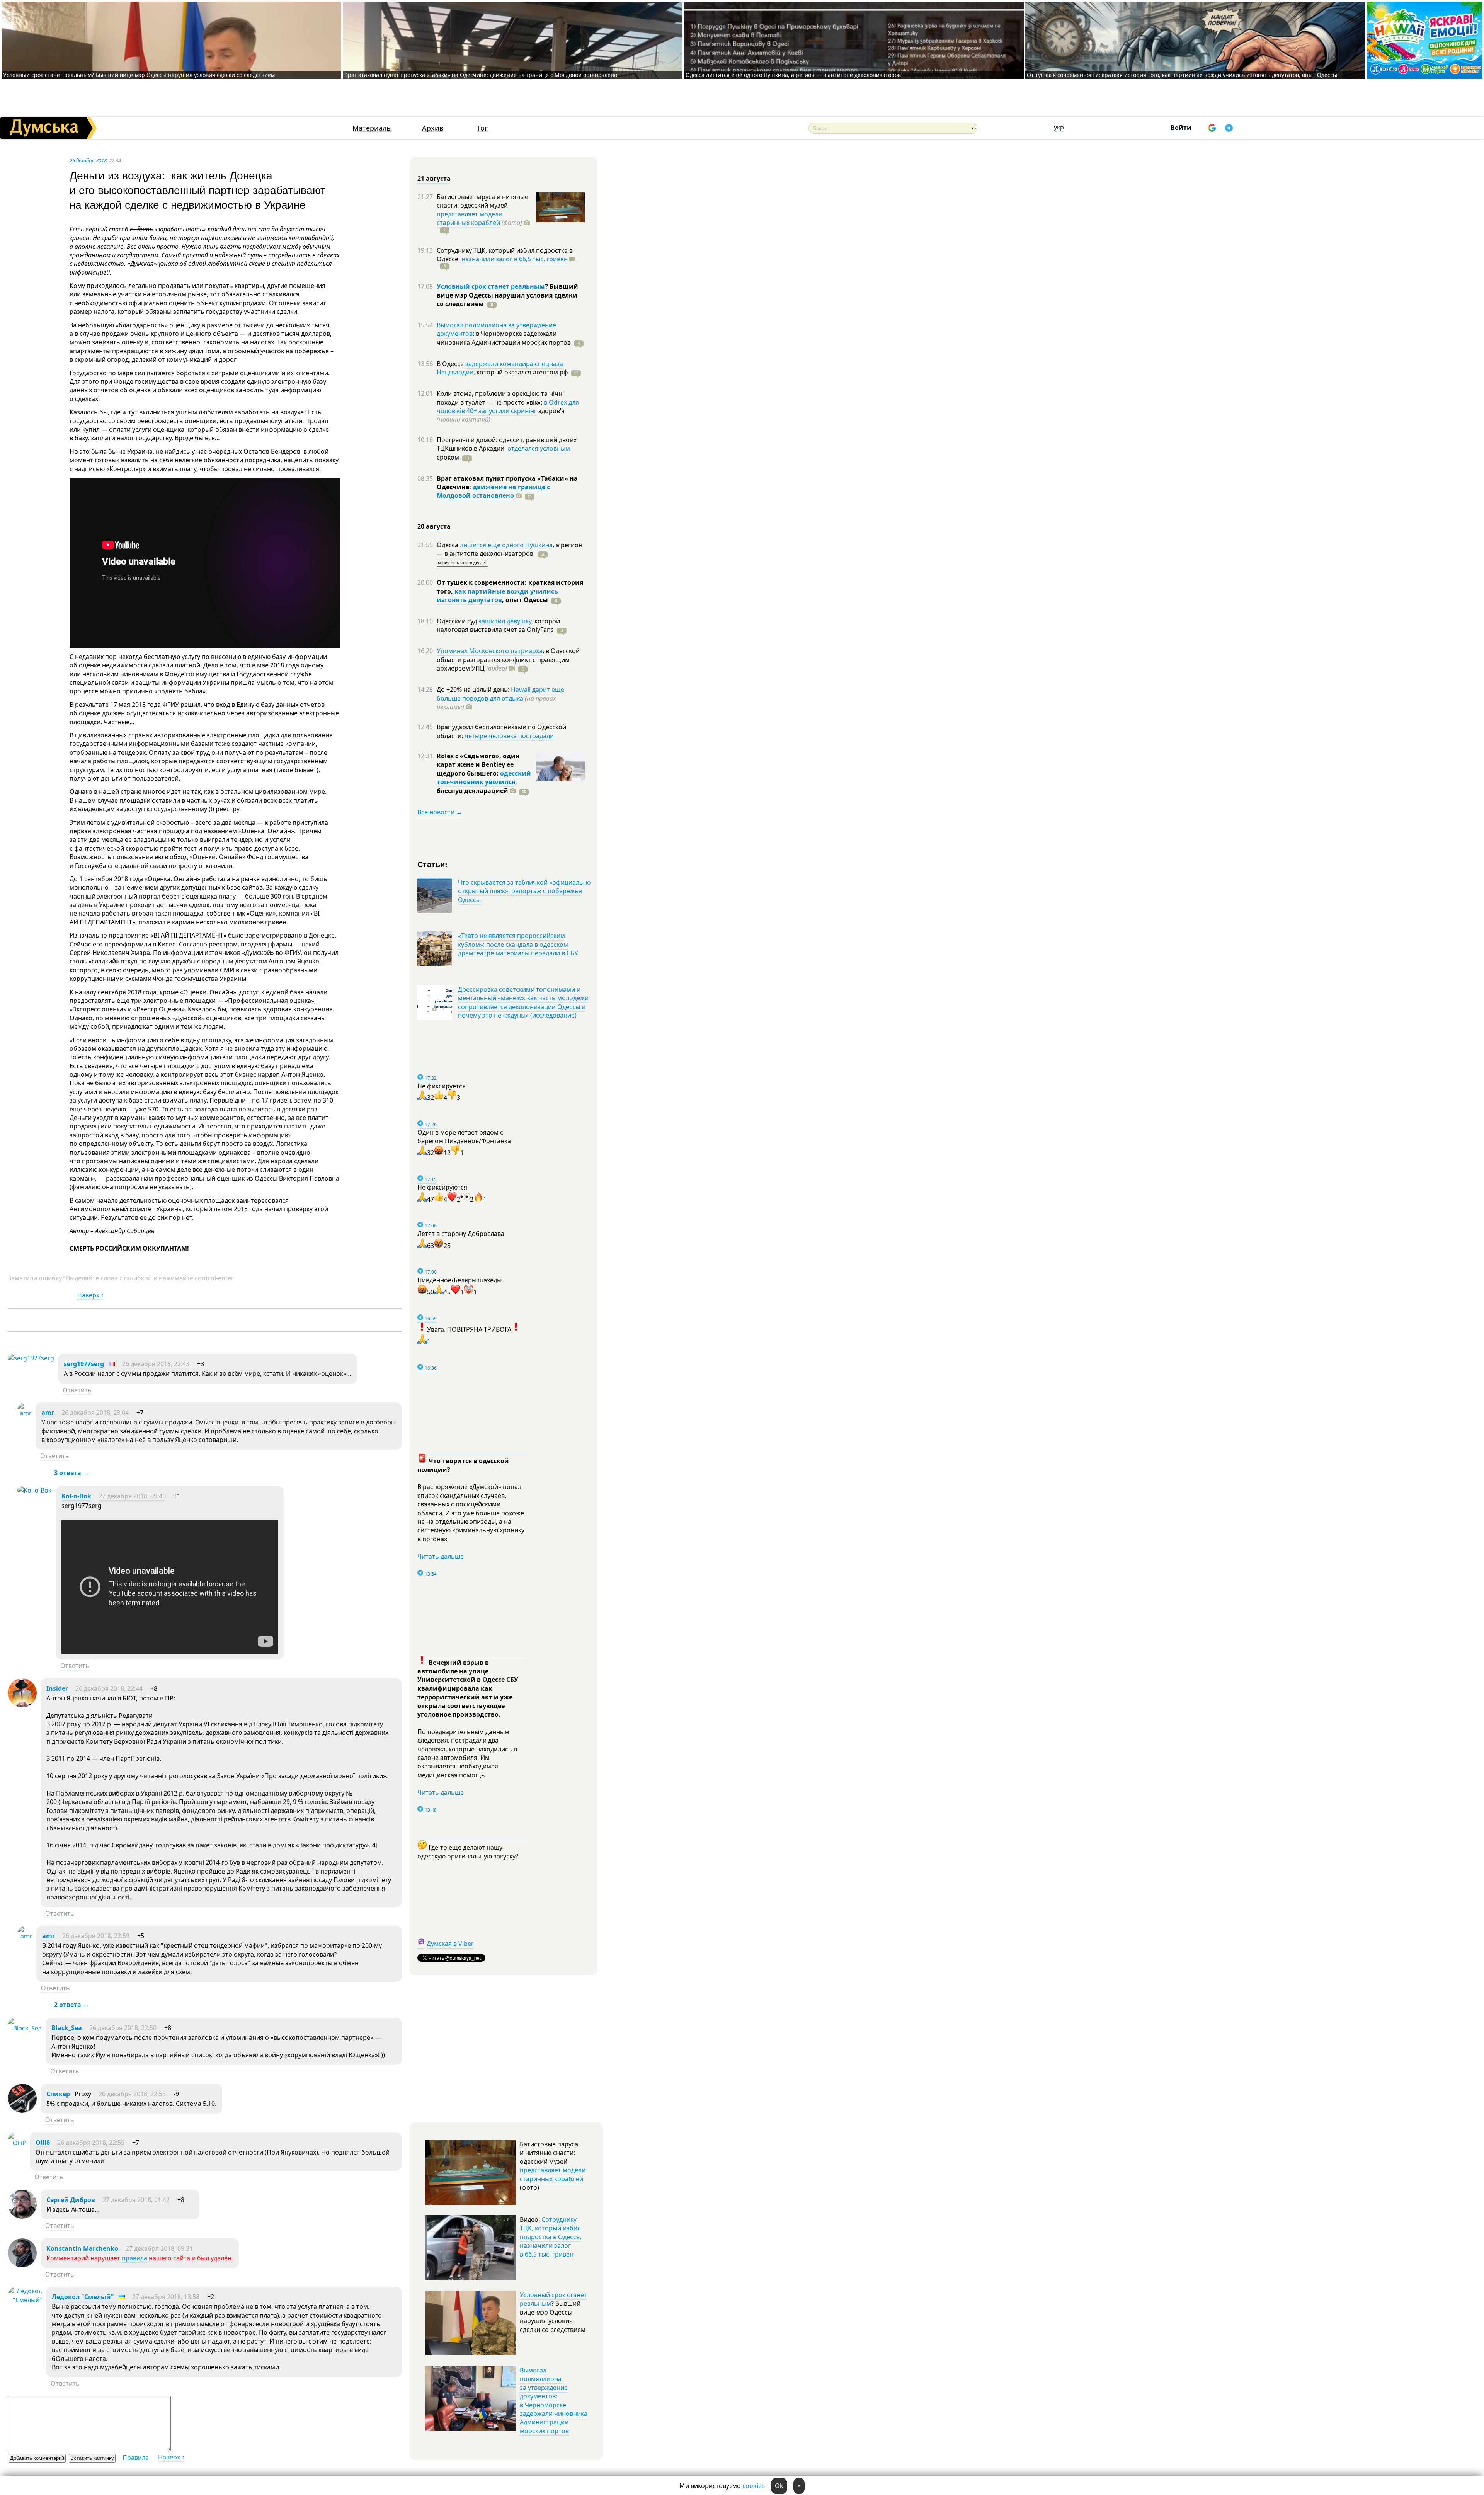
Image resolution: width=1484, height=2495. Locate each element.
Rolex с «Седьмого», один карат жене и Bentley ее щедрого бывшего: (478, 765)
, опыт (525, 600)
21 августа (434, 179)
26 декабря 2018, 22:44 (109, 1688)
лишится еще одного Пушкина (506, 545)
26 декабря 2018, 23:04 (95, 1413)
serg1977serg (84, 1364)
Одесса (448, 545)
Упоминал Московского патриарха (490, 651)
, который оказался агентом (521, 372)
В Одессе (451, 364)
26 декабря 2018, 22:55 (132, 2094)
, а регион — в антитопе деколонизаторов (510, 549)
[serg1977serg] (31, 1358)
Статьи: (433, 864)
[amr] (25, 1413)
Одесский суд (458, 621)
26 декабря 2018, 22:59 (96, 1936)
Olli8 (43, 2143)
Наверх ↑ (91, 1295)
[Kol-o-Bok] (35, 1490)
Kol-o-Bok (76, 1496)
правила (134, 2258)
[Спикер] (22, 2110)
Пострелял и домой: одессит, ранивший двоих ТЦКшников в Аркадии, (507, 444)
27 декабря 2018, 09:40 (132, 1496)
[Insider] (22, 1705)
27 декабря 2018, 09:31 (159, 2248)
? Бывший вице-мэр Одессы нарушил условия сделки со (507, 295)
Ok (779, 2486)
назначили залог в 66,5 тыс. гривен (515, 259)
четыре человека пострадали (509, 736)
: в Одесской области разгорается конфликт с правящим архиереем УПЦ (508, 659)
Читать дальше (441, 1556)
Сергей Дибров (71, 2200)
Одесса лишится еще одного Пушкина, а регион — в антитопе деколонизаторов (793, 75)
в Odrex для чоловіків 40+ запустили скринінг (508, 407)
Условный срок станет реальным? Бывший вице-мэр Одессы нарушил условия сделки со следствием (139, 75)
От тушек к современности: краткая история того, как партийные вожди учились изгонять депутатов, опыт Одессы (1182, 75)
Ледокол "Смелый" (83, 2297)
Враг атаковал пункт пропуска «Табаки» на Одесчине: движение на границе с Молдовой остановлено (481, 75)
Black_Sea (67, 2028)
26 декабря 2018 (88, 160)
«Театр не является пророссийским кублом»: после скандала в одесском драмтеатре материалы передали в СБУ (518, 944)
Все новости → (440, 812)
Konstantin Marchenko (82, 2248)
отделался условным (539, 448)
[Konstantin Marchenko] (22, 2265)
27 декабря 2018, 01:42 (136, 2200)
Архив (433, 128)
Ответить (77, 1390)
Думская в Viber (450, 1944)
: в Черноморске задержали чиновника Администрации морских (504, 338)
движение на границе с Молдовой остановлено (493, 491)
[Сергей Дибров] (22, 2216)
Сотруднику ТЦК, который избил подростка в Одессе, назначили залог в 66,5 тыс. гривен (551, 2237)
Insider (57, 1688)
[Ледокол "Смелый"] (25, 2300)
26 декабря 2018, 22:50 (123, 2028)
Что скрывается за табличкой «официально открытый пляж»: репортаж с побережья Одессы (524, 891)
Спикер (58, 2094)
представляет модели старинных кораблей (470, 218)
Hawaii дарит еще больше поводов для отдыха (500, 694)
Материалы (372, 128)
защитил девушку (505, 621)
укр (1059, 127)
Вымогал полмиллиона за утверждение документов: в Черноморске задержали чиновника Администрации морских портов (554, 2401)
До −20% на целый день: (474, 689)
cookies (754, 2486)
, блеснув (477, 786)
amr (48, 1413)
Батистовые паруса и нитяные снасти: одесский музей (482, 201)
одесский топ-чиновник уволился (484, 778)
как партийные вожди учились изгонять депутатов (497, 596)
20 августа (434, 526)
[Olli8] (17, 2143)
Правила (136, 2458)
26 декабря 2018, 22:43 (156, 1364)
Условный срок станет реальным (491, 286)
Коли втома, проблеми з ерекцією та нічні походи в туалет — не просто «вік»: (500, 398)
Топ (483, 128)
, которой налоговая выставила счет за (498, 625)
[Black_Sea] (25, 2028)
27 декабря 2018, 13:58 (166, 2297)
